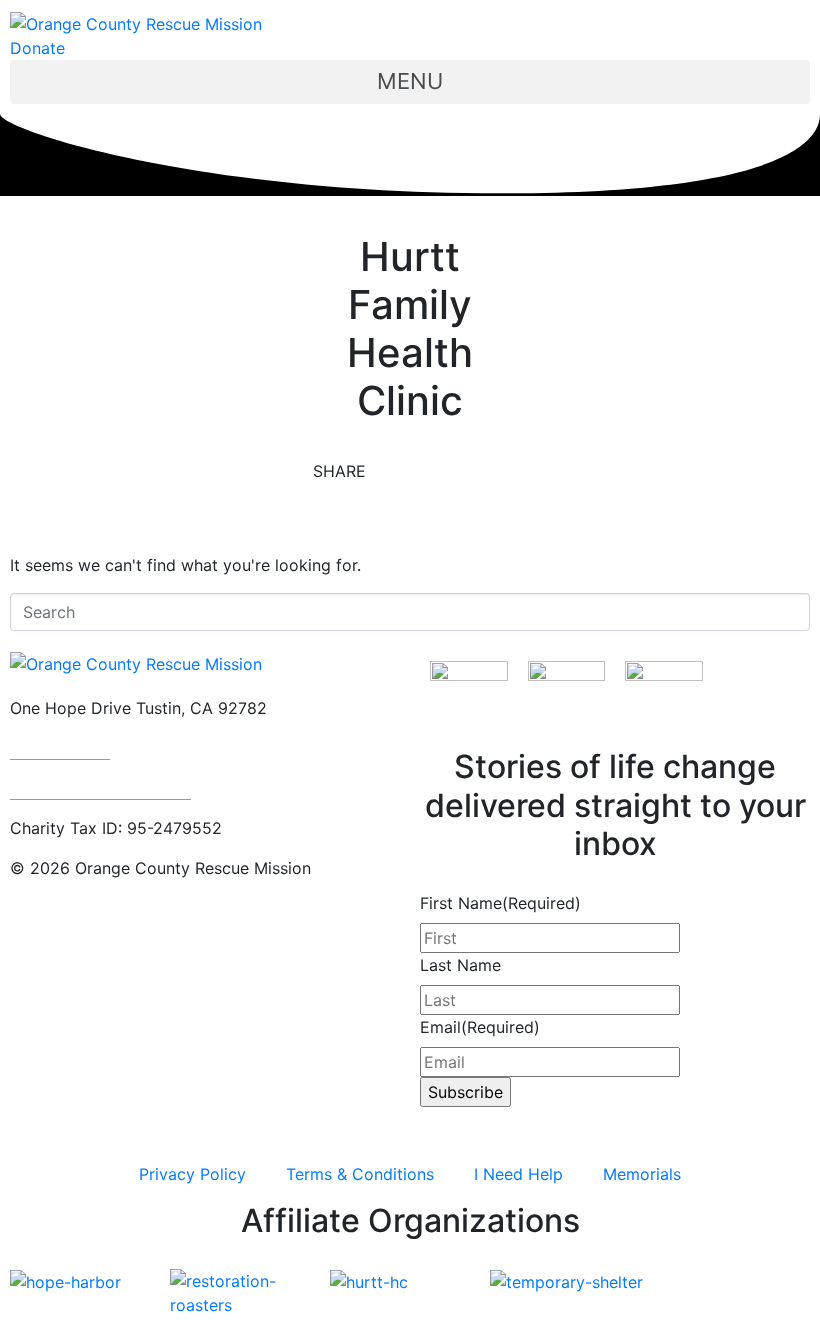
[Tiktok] (255, 941)
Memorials (642, 1174)
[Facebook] (90, 941)
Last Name (460, 965)
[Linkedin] (200, 941)
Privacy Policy (192, 1174)
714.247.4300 (60, 748)
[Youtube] (145, 941)
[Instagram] (35, 941)
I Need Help (518, 1174)
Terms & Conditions (360, 1174)
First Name (500, 903)
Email (480, 1027)
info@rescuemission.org (100, 788)
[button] (410, 82)
